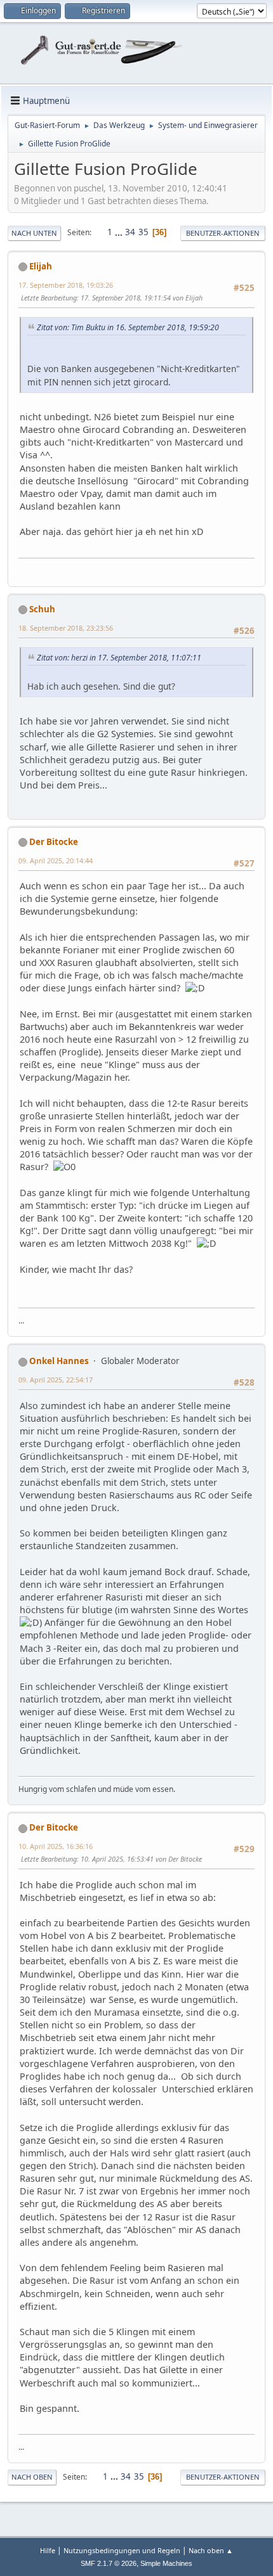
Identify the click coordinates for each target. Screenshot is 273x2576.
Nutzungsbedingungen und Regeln (122, 2550)
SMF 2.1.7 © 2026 (109, 2563)
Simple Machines (166, 2563)
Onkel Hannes (59, 1361)
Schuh (42, 609)
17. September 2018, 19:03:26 (66, 285)
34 (130, 232)
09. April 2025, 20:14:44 (56, 860)
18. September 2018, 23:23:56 (66, 628)
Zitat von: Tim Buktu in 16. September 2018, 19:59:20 (128, 327)
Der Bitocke (54, 842)
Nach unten (34, 233)
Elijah (41, 266)
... (120, 232)
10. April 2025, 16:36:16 (56, 1846)
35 (143, 232)
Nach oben (32, 2477)
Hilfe (48, 2550)
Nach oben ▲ (211, 2550)
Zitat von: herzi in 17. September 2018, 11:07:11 (119, 658)
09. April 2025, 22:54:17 (56, 1380)
